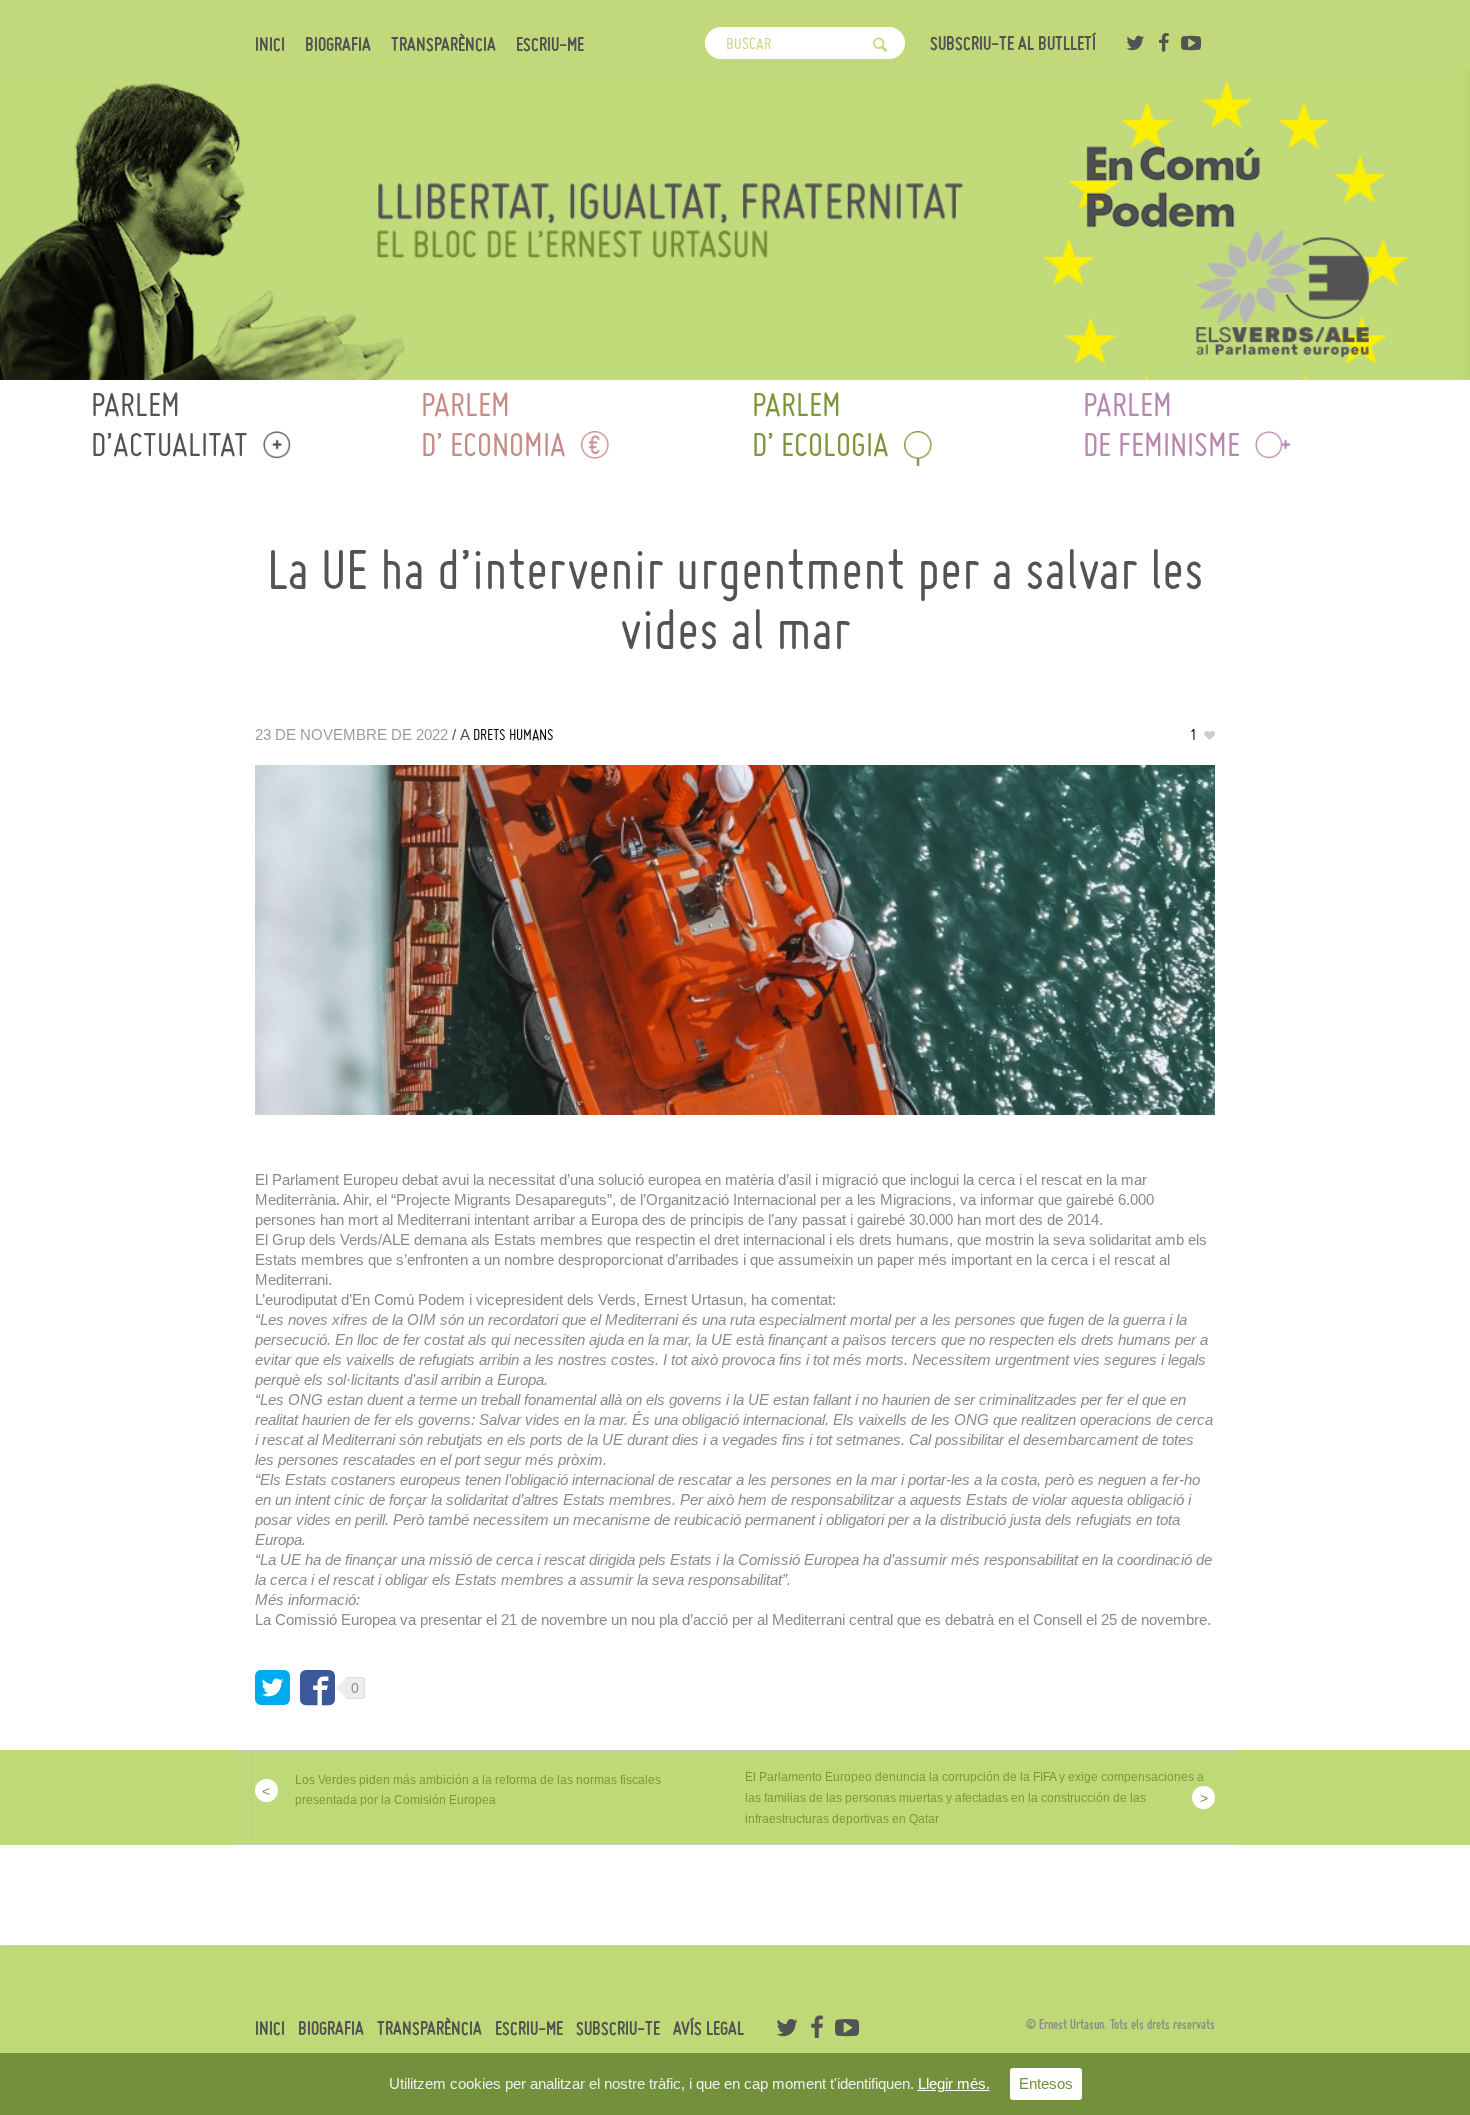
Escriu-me (550, 45)
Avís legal (708, 2029)
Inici (270, 45)
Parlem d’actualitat (169, 424)
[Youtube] (1191, 43)
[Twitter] (1135, 43)
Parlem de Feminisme (1161, 424)
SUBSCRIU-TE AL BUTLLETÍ (1013, 43)
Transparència (443, 45)
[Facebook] (1163, 43)
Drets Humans (513, 734)
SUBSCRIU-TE (618, 2029)
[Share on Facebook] (317, 1687)
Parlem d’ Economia (493, 424)
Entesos (1046, 2083)
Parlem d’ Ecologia (820, 424)
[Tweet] (272, 1687)
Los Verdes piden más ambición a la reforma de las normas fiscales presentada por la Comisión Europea (478, 1790)
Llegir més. (954, 2083)
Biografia (338, 45)
